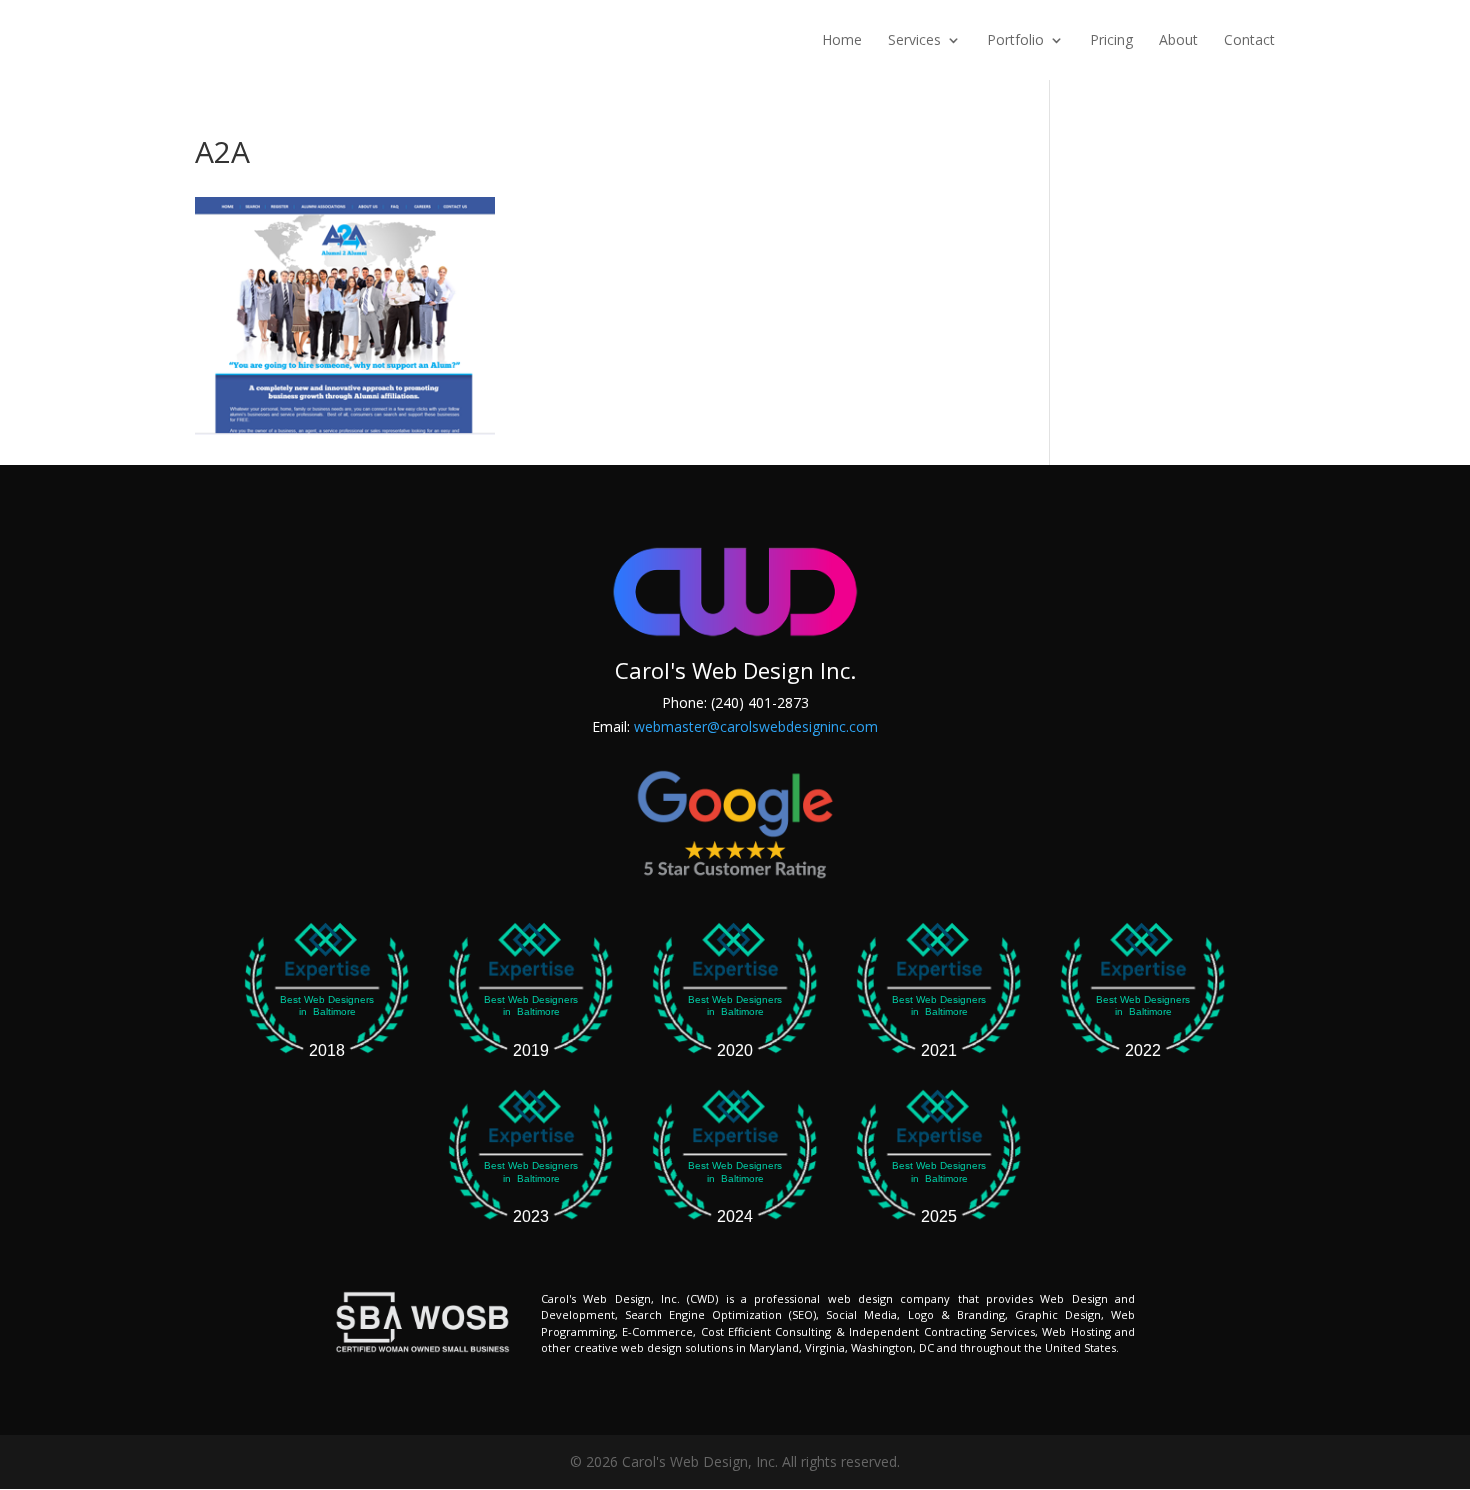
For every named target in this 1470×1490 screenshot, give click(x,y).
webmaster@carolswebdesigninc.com (756, 726)
